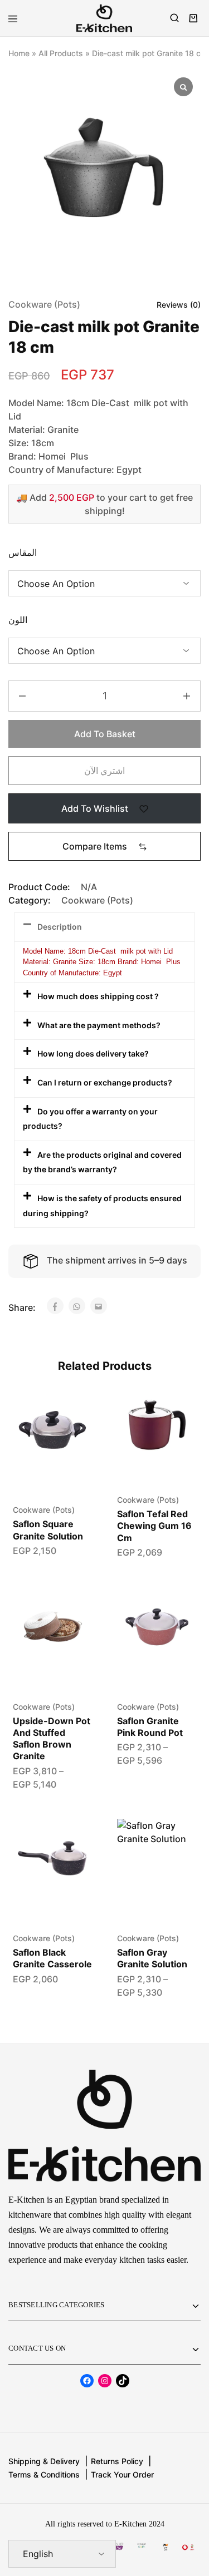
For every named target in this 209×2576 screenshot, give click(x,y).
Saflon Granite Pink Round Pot (150, 1727)
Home (19, 53)
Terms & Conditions (44, 2474)
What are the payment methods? (99, 1025)
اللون (18, 620)
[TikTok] (123, 2381)
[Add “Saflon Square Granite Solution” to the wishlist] (72, 1410)
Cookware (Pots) (44, 304)
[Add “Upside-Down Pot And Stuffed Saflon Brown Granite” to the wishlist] (72, 1607)
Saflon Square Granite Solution (48, 1530)
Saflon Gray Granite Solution (152, 1958)
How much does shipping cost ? (98, 996)
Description (60, 927)
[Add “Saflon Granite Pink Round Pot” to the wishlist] (176, 1607)
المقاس (23, 552)
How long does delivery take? (93, 1053)
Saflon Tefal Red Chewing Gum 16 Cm (154, 1526)
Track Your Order (122, 2474)
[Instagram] (105, 2381)
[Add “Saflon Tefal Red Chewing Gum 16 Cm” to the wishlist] (176, 1410)
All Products (61, 53)
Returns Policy (117, 2461)
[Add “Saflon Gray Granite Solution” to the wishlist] (176, 1839)
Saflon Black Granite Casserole (52, 1958)
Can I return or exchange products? (105, 1082)
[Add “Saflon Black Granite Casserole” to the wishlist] (72, 1839)
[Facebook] (87, 2381)
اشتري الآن (104, 771)
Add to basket (105, 734)
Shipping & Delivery (44, 2461)
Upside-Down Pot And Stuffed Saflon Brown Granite (52, 1739)
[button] (104, 846)
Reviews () (179, 305)
